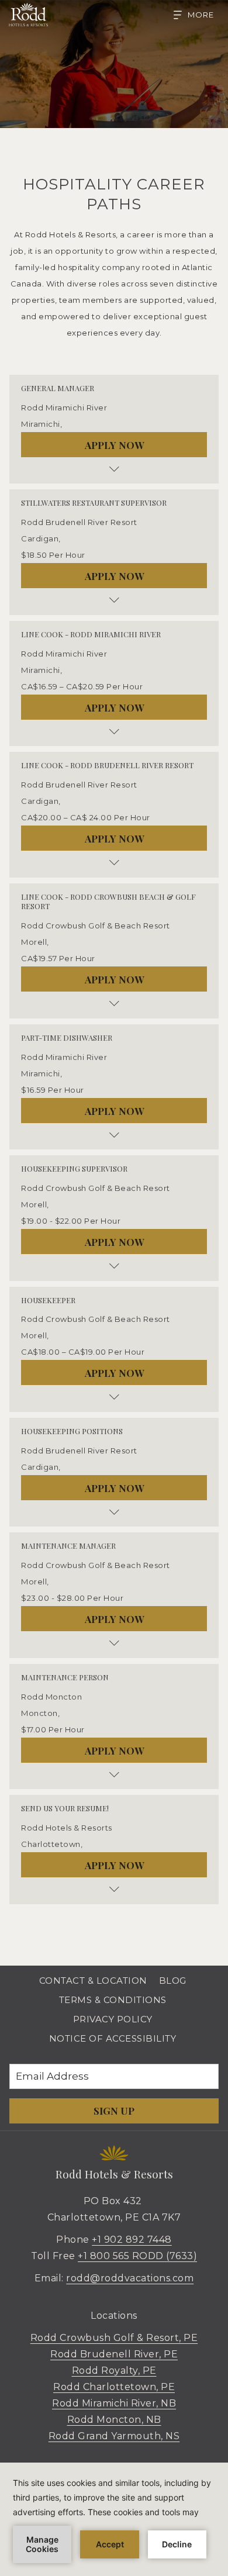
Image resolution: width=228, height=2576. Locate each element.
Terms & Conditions (113, 2000)
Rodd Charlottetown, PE (114, 2387)
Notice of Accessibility (113, 2038)
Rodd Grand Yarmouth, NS (114, 2436)
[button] (114, 408)
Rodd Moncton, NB (114, 2420)
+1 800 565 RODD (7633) (137, 2256)
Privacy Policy (113, 2019)
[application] (114, 2519)
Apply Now (114, 445)
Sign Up (114, 2111)
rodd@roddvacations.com (130, 2278)
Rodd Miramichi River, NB (114, 2403)
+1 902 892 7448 (132, 2240)
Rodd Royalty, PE (114, 2370)
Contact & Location (93, 1981)
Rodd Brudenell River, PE (114, 2354)
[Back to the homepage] (28, 15)
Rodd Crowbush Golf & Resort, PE (114, 2338)
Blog (173, 1981)
